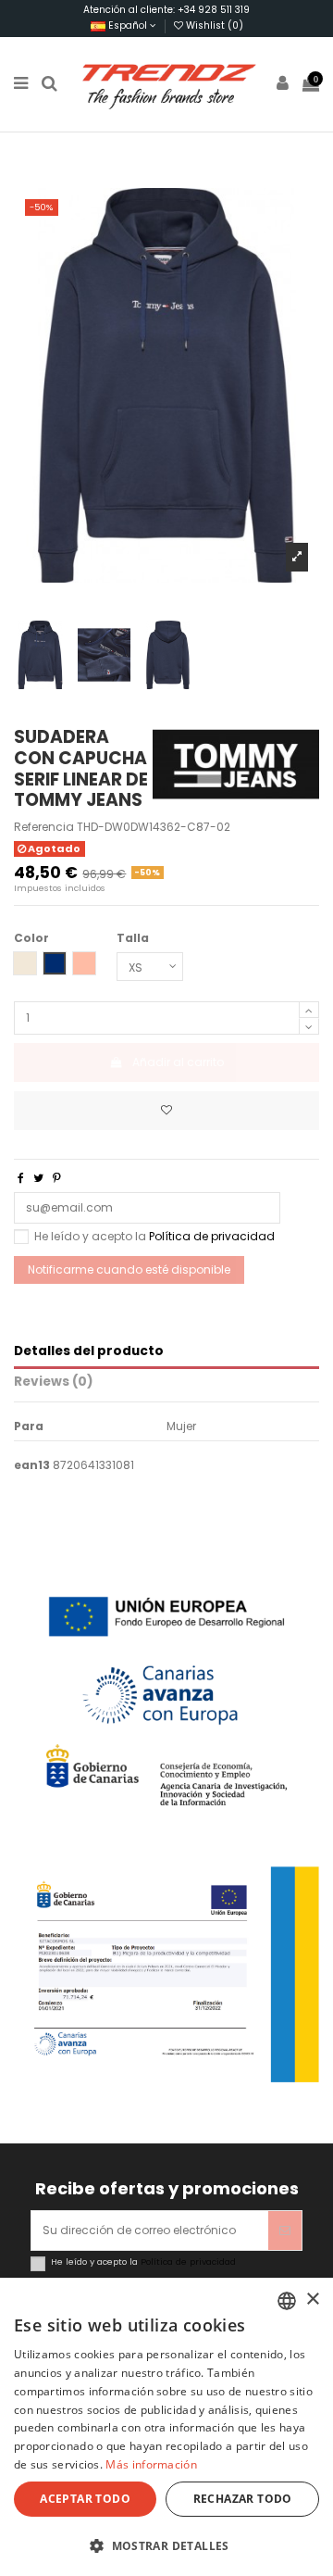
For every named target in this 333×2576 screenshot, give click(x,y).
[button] (166, 2545)
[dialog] (166, 2427)
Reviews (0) (54, 1382)
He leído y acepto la (154, 1237)
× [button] (312, 2300)
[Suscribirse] (285, 2230)
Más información (151, 2464)
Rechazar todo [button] (243, 2499)
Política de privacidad (212, 1236)
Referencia (44, 827)
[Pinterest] (57, 1178)
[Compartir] (21, 1178)
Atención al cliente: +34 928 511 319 (166, 10)
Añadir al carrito (178, 1062)
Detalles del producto (89, 1352)
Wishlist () (213, 25)
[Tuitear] (38, 1178)
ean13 (32, 1465)
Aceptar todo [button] (85, 2499)
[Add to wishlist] (166, 1111)
